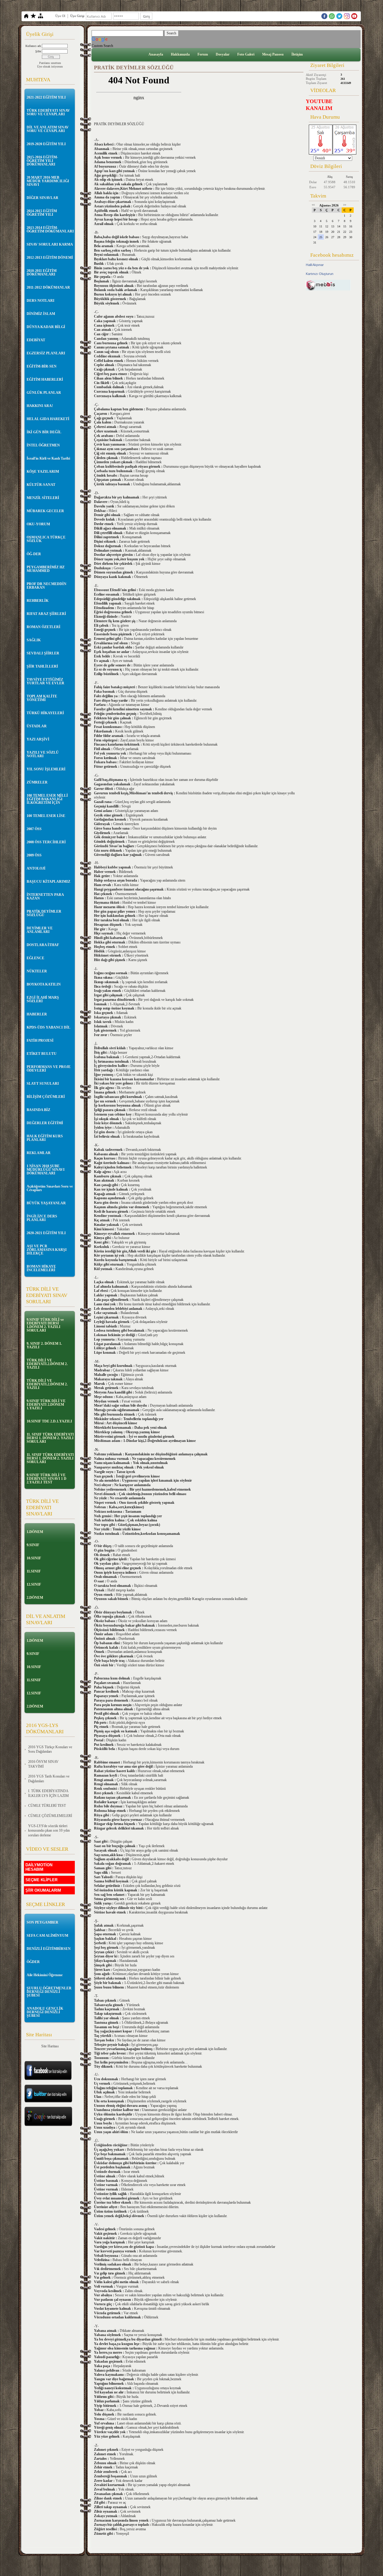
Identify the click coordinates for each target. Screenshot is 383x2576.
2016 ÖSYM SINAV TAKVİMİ (43, 1764)
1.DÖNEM (35, 1532)
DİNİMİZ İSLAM (41, 314)
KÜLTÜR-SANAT (41, 485)
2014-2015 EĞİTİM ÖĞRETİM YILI (42, 213)
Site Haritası (50, 2046)
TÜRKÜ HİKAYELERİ (45, 713)
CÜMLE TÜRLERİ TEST (47, 1806)
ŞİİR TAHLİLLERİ (42, 666)
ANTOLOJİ (36, 868)
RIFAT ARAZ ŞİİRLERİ (46, 614)
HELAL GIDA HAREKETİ (48, 419)
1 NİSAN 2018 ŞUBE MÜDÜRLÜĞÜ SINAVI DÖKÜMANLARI (46, 1170)
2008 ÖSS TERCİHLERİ (46, 842)
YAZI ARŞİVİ (38, 739)
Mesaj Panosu (273, 54)
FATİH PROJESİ (40, 1041)
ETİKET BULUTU (42, 1054)
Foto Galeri (246, 54)
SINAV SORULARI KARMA (50, 244)
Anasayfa (156, 54)
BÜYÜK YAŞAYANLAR (46, 1203)
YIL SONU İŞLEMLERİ (46, 769)
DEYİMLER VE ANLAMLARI (40, 930)
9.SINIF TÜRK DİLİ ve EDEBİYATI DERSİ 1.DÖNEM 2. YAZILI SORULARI (45, 1325)
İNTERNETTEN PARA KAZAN (45, 897)
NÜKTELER (37, 971)
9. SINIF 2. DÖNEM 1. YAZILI (44, 1345)
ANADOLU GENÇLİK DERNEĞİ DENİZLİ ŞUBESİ (45, 2012)
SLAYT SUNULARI (43, 1084)
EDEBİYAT (36, 340)
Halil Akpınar (315, 265)
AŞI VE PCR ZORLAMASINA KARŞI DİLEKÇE (47, 1250)
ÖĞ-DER (34, 554)
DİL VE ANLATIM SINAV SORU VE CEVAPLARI (48, 129)
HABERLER (37, 1014)
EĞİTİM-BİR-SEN (42, 366)
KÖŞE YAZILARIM (43, 472)
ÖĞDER (33, 1962)
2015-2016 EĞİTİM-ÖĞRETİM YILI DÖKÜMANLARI (42, 161)
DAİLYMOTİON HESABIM (39, 1867)
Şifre (38, 51)
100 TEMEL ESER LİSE (46, 816)
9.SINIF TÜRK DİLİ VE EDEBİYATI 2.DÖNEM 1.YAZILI (46, 1405)
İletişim (297, 54)
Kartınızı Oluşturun (320, 274)
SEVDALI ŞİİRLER (43, 653)
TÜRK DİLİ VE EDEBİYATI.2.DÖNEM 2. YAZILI (47, 1364)
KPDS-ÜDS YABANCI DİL (48, 1027)
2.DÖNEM (35, 1598)
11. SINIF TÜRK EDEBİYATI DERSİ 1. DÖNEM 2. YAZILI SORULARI (50, 1438)
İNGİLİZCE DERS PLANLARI (42, 1218)
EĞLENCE (35, 958)
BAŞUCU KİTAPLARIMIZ (48, 882)
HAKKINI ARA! (40, 406)
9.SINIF (33, 1545)
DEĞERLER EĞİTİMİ (45, 1123)
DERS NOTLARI (41, 301)
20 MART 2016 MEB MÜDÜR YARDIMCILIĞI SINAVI (48, 181)
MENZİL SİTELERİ (43, 498)
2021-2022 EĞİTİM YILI (46, 97)
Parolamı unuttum (50, 63)
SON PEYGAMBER (42, 1922)
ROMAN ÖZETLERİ (44, 627)
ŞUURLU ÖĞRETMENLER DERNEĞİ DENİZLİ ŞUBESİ (49, 1992)
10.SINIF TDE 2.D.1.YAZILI (49, 1421)
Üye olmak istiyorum (50, 66)
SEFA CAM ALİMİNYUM (47, 1936)
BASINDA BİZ (38, 1110)
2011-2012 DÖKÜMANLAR (48, 287)
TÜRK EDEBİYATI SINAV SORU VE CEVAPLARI (48, 112)
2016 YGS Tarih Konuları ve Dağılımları (49, 1779)
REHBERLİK (38, 601)
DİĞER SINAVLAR (42, 198)
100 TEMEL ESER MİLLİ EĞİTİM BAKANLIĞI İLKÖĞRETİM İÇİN (47, 799)
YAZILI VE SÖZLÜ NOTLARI (43, 754)
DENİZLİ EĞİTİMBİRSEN (49, 1949)
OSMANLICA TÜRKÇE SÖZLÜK (46, 539)
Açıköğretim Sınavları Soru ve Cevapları (50, 1188)
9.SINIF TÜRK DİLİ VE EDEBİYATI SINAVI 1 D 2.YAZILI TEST (47, 1479)
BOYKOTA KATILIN (44, 984)
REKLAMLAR (39, 1153)
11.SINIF (34, 1571)
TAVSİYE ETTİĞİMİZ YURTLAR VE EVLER (45, 681)
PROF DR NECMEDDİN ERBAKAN (47, 586)
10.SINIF (34, 1558)
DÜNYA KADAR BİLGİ (46, 327)
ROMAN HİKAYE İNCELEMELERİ (41, 1268)
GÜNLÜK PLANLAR (44, 393)
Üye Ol (60, 16)
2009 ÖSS (34, 855)
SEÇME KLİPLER (41, 1880)
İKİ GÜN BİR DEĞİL (44, 432)
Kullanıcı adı (33, 46)
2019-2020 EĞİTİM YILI (46, 144)
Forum (203, 54)
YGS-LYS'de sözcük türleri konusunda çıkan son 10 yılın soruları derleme (49, 1831)
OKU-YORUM (38, 524)
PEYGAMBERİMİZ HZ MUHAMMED (46, 569)
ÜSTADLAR (37, 726)
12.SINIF (34, 1584)
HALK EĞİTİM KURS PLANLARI (45, 1138)
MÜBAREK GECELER (45, 511)
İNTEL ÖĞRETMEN (43, 445)
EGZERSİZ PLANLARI (46, 353)
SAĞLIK (34, 640)
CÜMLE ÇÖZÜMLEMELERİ (50, 1816)
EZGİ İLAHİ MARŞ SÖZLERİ (43, 999)
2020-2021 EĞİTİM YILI (46, 1233)
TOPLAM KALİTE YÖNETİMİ (42, 698)
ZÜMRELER (37, 782)
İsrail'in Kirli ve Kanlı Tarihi (48, 458)
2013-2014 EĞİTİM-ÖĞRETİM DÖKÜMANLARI (50, 230)
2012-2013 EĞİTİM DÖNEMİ (50, 258)
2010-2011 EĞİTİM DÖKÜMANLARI (42, 273)
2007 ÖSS (34, 829)
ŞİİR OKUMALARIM (43, 1890)
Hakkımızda (180, 54)
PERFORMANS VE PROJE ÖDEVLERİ (49, 1069)
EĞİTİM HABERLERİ (45, 380)
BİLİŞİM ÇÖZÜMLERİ (46, 1097)
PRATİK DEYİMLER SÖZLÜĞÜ (44, 913)
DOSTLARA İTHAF (43, 945)
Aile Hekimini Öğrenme (45, 1975)
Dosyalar (223, 54)
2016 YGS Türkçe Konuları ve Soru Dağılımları (50, 1749)
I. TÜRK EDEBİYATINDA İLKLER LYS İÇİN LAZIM (48, 1793)
